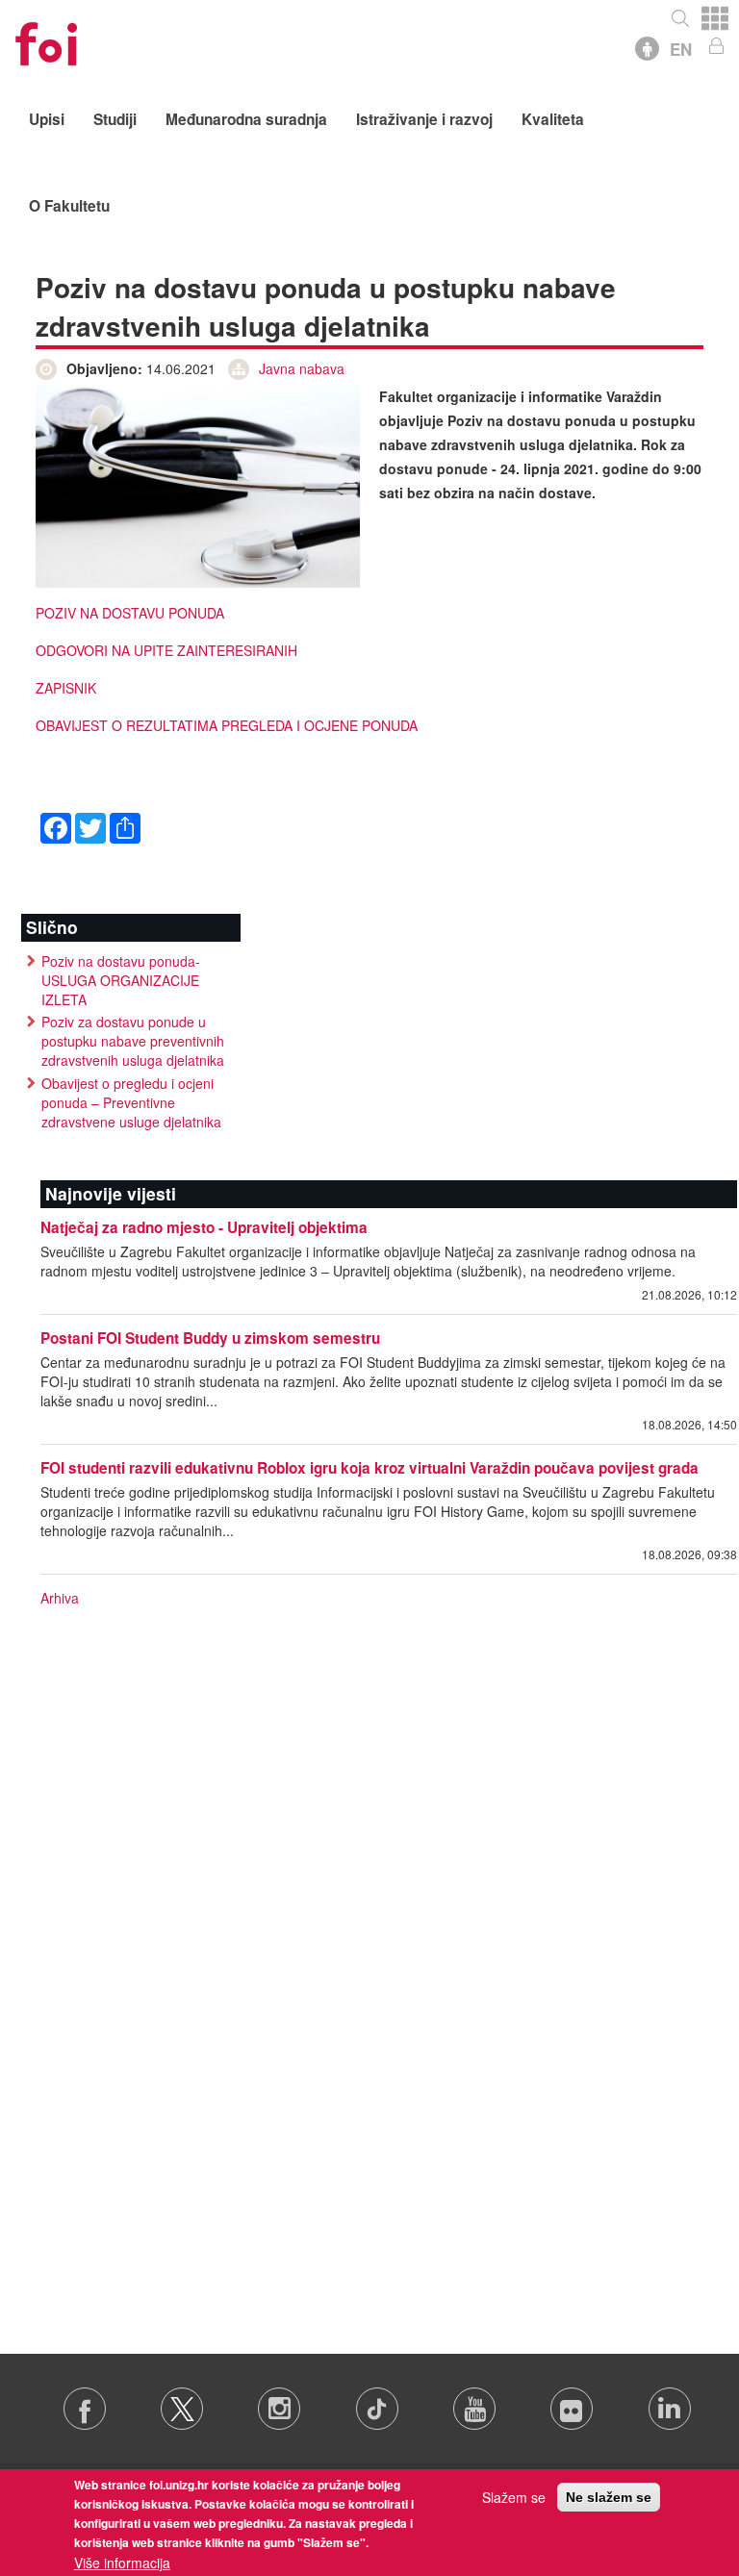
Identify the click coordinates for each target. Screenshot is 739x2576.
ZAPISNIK (66, 688)
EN (681, 49)
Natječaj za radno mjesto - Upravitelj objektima (204, 1227)
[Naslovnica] (46, 38)
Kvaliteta (553, 119)
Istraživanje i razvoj (424, 119)
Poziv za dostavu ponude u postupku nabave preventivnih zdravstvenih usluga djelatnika (133, 1041)
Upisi (47, 119)
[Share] (125, 826)
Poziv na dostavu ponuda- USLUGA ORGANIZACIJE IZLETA (121, 980)
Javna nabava (302, 368)
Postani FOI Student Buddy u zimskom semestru (210, 1338)
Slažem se (514, 2497)
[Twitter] (90, 826)
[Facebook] (56, 826)
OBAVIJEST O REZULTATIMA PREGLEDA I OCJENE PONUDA (227, 725)
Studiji (115, 119)
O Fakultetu (69, 206)
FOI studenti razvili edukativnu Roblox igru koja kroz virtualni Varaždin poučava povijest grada (369, 1468)
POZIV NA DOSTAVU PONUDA (130, 613)
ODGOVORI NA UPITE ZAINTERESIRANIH (166, 650)
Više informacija (122, 2563)
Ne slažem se (609, 2497)
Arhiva (60, 1598)
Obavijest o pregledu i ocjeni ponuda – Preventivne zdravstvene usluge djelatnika (131, 1102)
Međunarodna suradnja (246, 119)
